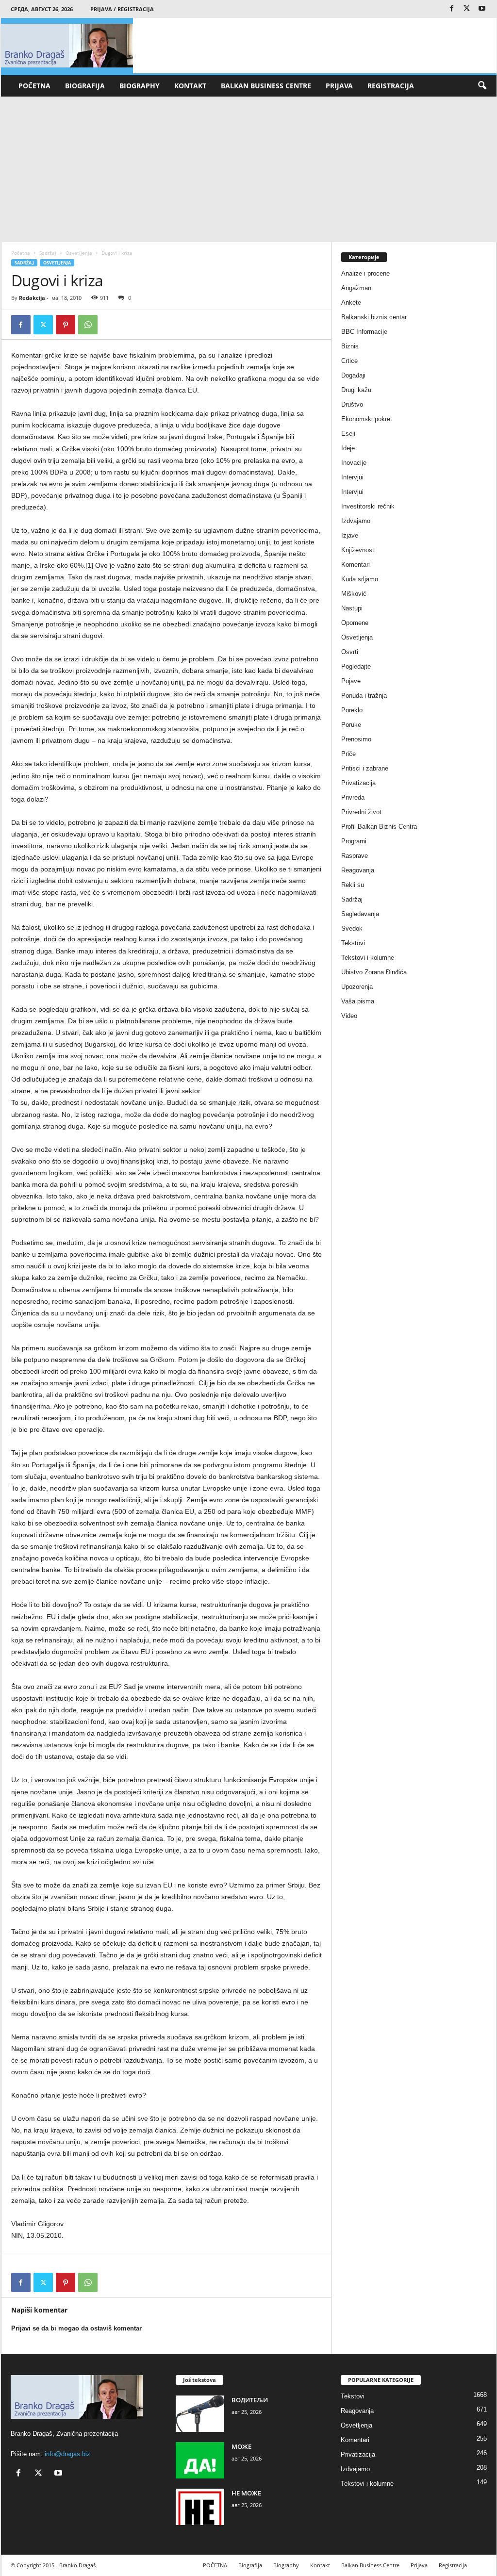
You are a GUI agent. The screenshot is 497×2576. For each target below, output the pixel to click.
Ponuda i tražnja (364, 696)
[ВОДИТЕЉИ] (200, 2414)
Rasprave (355, 856)
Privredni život (361, 812)
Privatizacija (358, 783)
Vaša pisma (358, 1001)
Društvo (352, 404)
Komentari (356, 565)
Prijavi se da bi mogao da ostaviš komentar (76, 2328)
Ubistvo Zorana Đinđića (374, 972)
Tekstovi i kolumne (368, 958)
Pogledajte (356, 666)
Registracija (391, 86)
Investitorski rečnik (368, 506)
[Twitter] (467, 9)
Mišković (354, 594)
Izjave (350, 535)
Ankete (351, 303)
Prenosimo (356, 739)
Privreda (353, 797)
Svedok (352, 928)
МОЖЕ (241, 2446)
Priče (348, 754)
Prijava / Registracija (122, 9)
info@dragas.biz (67, 2454)
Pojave (351, 681)
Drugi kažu (356, 390)
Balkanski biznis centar (374, 317)
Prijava (339, 86)
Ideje (348, 448)
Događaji (353, 375)
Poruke (351, 725)
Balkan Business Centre (266, 86)
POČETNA (34, 86)
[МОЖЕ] (200, 2460)
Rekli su (353, 885)
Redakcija (32, 298)
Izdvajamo (356, 521)
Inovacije (354, 463)
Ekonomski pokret (367, 419)
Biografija (85, 86)
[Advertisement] (248, 169)
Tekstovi (353, 943)
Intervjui (352, 477)
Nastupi (352, 608)
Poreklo (352, 710)
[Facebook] (452, 9)
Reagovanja (358, 870)
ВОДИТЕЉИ (250, 2400)
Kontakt (190, 86)
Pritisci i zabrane (365, 768)
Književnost (358, 550)
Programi (354, 841)
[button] (482, 86)
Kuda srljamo (360, 579)
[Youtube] (482, 9)
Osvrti (350, 652)
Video (349, 1016)
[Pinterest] (66, 325)
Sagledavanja (360, 914)
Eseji (348, 434)
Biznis (350, 346)
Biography (140, 86)
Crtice (349, 361)
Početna (21, 253)
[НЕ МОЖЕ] (200, 2507)
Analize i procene (365, 273)
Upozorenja (357, 987)
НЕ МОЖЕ (246, 2493)
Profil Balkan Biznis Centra (379, 827)
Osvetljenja (79, 253)
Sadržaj (48, 253)
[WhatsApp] (88, 325)
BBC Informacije (364, 332)
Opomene (355, 623)
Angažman (356, 288)
